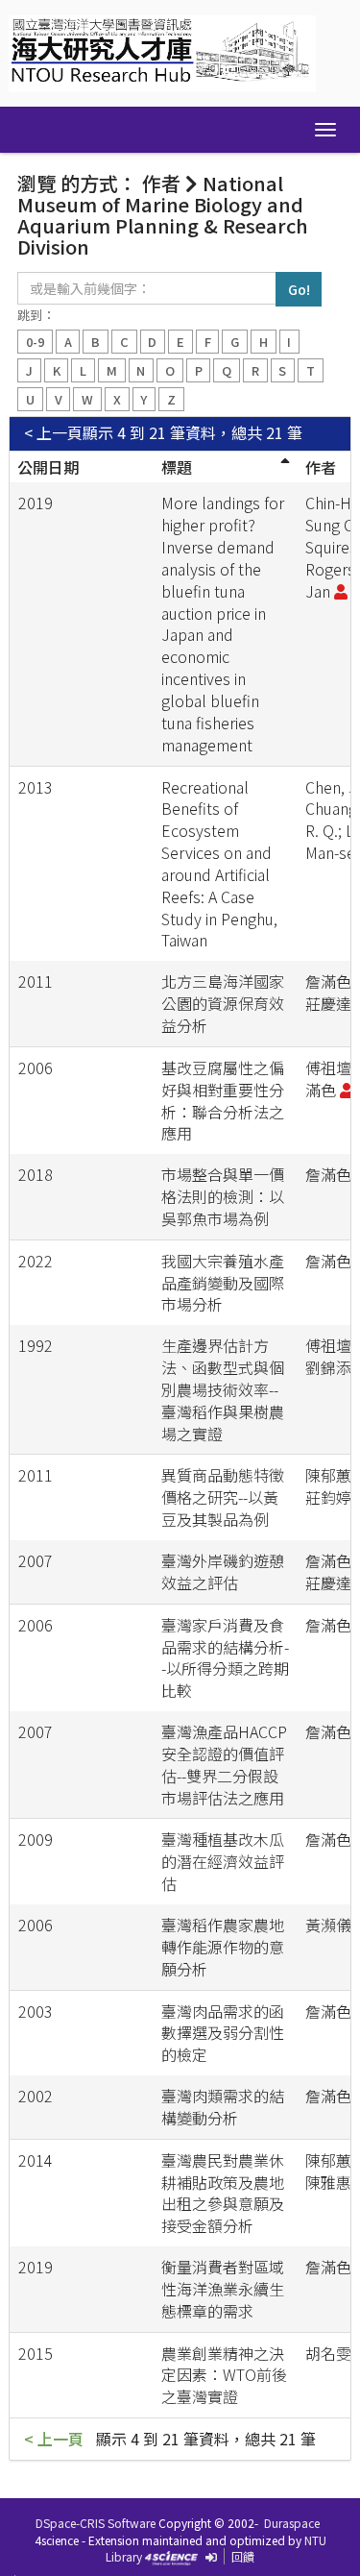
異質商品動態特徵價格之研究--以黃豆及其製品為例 (223, 1497)
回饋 (243, 2556)
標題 (177, 467)
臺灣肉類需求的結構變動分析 (223, 2107)
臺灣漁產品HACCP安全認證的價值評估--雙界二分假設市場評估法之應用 (224, 1765)
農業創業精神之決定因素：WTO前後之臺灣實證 (224, 2375)
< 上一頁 (53, 433)
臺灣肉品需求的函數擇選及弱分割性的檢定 (223, 2033)
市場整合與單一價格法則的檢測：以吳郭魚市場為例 (223, 1196)
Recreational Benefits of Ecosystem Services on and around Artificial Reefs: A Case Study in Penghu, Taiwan (219, 864)
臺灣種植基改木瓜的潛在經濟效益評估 (223, 1861)
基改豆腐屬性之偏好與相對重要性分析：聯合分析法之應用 (223, 1101)
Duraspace (292, 2523)
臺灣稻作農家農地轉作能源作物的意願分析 (223, 1947)
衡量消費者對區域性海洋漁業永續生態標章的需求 (223, 2289)
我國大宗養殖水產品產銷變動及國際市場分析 (223, 1283)
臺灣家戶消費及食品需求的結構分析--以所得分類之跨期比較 (225, 1658)
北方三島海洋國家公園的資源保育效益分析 (223, 1003)
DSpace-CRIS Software (96, 2523)
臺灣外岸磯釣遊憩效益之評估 (223, 1571)
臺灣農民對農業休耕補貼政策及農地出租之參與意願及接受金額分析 (223, 2193)
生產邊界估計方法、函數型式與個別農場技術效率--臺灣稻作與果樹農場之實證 (223, 1389)
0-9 (35, 342)
